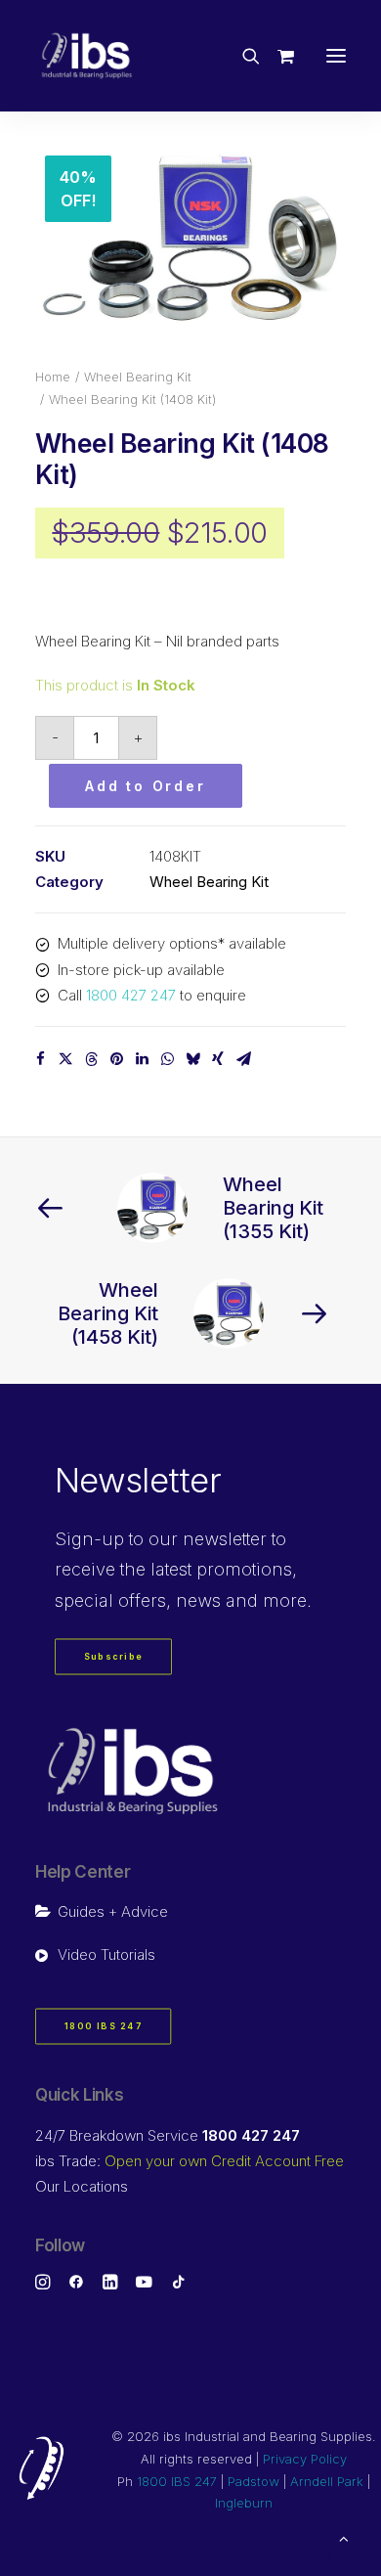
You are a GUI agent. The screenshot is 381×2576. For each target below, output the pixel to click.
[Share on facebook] (40, 1059)
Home (53, 377)
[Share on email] (243, 1059)
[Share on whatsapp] (167, 1059)
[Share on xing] (218, 1059)
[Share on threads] (91, 1059)
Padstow (254, 2481)
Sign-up (89, 1539)
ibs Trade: (190, 2161)
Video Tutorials (106, 1954)
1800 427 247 (131, 995)
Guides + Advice (113, 1911)
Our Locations (82, 2186)
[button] (336, 56)
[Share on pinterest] (116, 1059)
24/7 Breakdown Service (168, 2135)
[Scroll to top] (344, 2537)
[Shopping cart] (277, 56)
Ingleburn (244, 2503)
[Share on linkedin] (142, 1059)
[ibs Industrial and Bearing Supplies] (87, 56)
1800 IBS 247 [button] (104, 2027)
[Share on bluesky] (192, 1059)
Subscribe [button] (114, 1657)
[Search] (242, 56)
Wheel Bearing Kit (138, 377)
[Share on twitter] (65, 1059)
